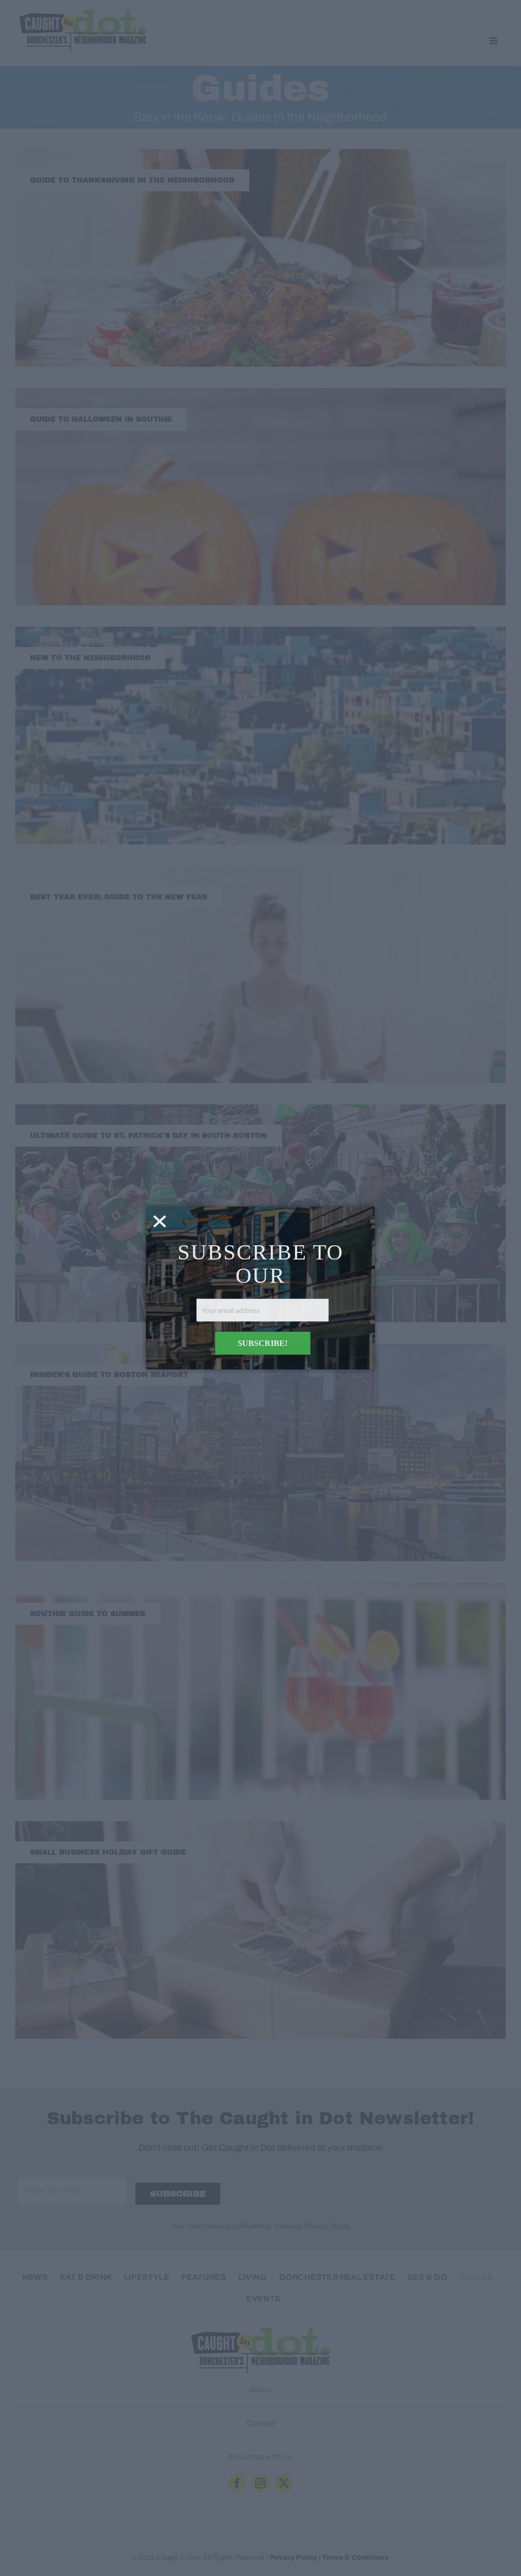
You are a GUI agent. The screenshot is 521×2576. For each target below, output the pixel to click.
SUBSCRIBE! (263, 1343)
